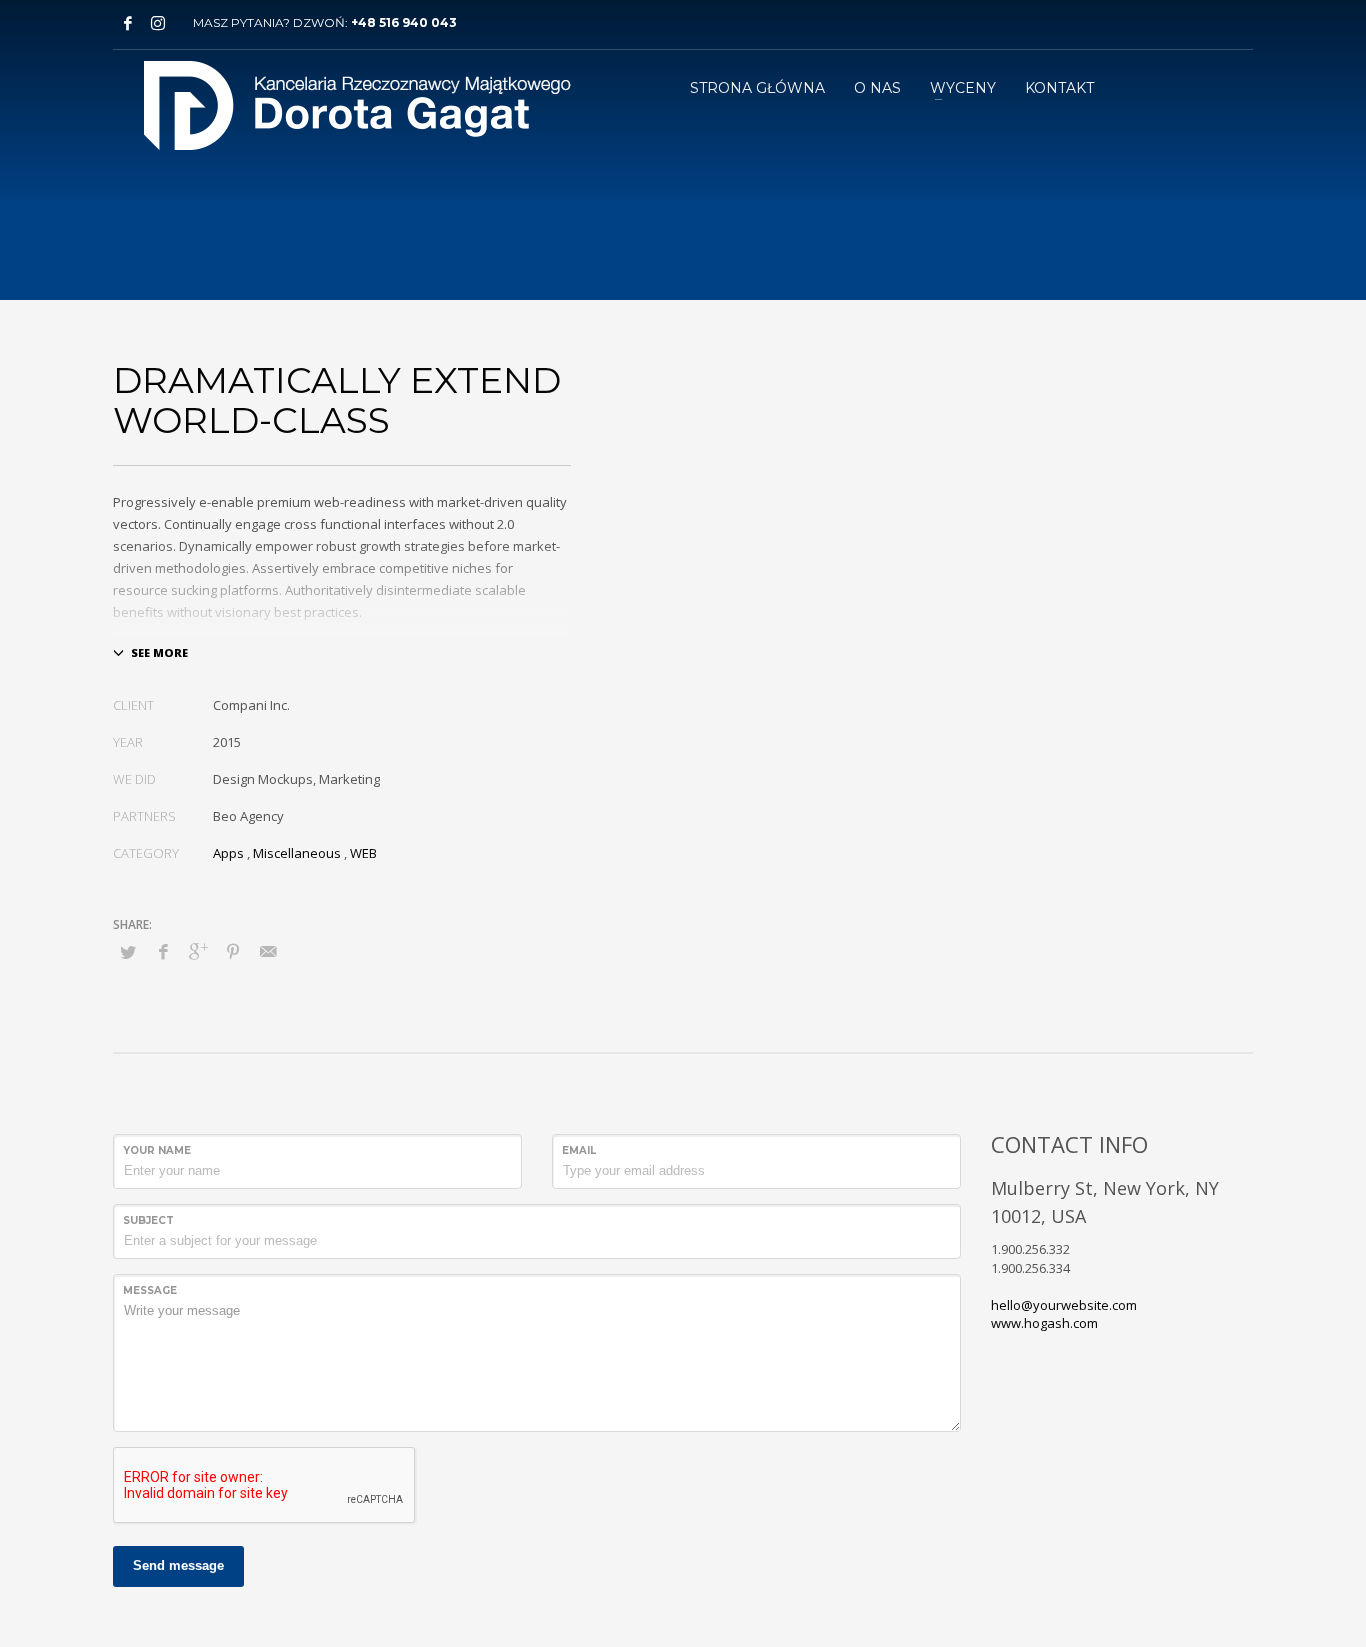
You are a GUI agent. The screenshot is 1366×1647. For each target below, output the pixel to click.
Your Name (157, 1150)
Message (150, 1290)
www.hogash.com (1044, 1323)
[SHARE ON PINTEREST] (233, 951)
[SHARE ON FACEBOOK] (163, 951)
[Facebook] (128, 23)
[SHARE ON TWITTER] (128, 952)
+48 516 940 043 (404, 22)
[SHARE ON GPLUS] (198, 951)
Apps (228, 853)
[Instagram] (158, 23)
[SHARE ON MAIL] (268, 951)
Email (579, 1150)
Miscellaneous (297, 853)
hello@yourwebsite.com (1064, 1305)
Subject (148, 1220)
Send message (178, 1565)
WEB (363, 853)
